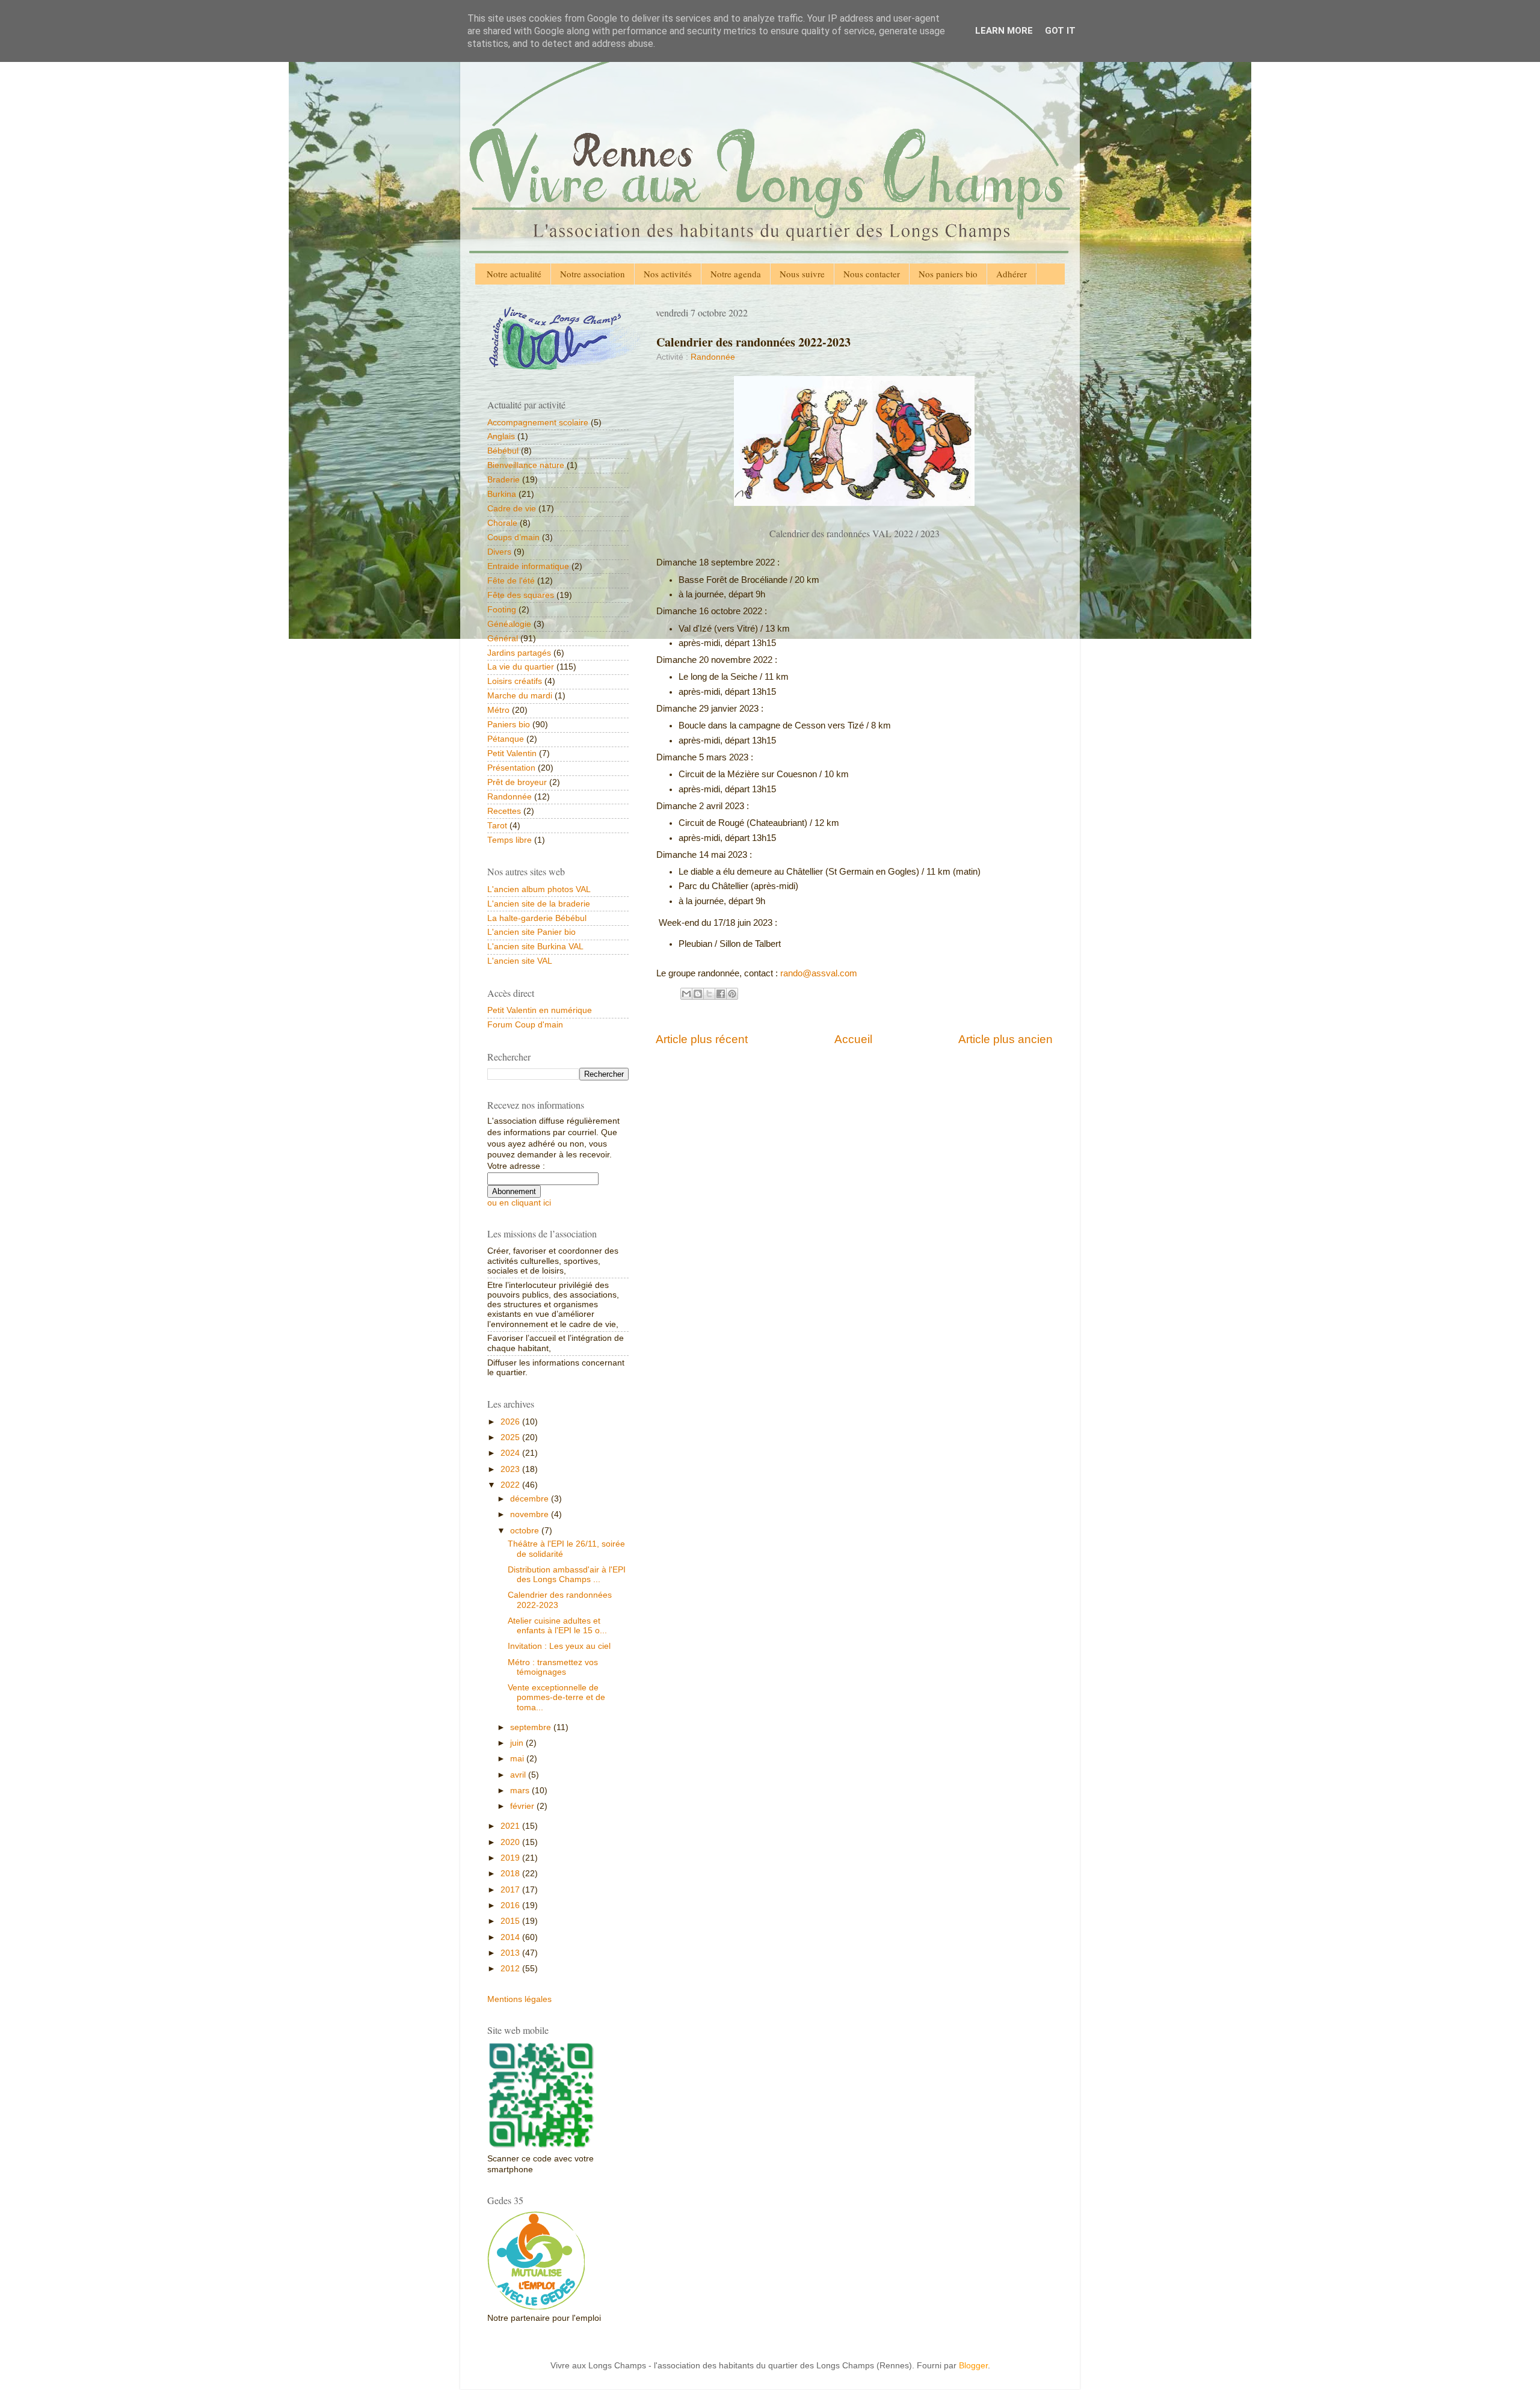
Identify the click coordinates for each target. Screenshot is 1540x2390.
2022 (511, 1485)
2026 (511, 1422)
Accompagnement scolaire (538, 423)
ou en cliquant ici (519, 1203)
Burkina (502, 494)
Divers (499, 552)
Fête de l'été (511, 581)
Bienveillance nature (526, 465)
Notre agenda (736, 274)
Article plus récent (702, 1039)
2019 (511, 1858)
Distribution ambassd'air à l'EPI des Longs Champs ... (567, 1575)
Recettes (504, 811)
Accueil (853, 1039)
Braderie (504, 480)
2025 (511, 1437)
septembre (532, 1727)
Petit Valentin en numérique (540, 1010)
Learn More (1004, 31)
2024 (511, 1453)
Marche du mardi (520, 696)
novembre (531, 1514)
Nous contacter (872, 274)
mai (518, 1759)
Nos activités (668, 274)
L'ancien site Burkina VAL (535, 947)
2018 (511, 1874)
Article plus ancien (1006, 1039)
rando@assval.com (819, 973)
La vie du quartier (521, 667)
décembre (531, 1499)
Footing (502, 610)
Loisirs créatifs (515, 681)
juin (518, 1743)
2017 (511, 1890)
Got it (1060, 31)
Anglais (501, 436)
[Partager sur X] (709, 994)
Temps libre (510, 840)
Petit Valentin (512, 753)
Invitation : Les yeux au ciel (559, 1646)
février (523, 1806)
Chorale (502, 523)
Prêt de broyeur (517, 782)
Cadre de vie (512, 509)
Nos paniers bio (948, 274)
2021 (511, 1826)
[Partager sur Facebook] (721, 994)
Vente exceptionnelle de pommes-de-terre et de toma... (556, 1697)
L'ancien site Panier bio (531, 932)
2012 (511, 1969)
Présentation (511, 768)
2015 (511, 1921)
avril (519, 1775)
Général (503, 639)
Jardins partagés (519, 653)
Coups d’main (513, 537)
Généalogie (509, 624)
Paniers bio (509, 725)
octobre (526, 1531)
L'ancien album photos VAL (539, 889)
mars (521, 1791)
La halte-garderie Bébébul (537, 918)
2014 (511, 1937)
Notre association (593, 274)
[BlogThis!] (698, 994)
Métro (498, 710)
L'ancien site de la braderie (539, 904)
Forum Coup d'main (525, 1025)
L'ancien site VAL (520, 961)
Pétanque (506, 739)
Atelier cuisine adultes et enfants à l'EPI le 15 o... (557, 1626)
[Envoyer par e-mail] (686, 994)
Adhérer (1012, 274)
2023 (511, 1469)
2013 (511, 1953)
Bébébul (503, 451)
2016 (511, 1905)
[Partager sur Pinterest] (732, 994)
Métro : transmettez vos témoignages (553, 1667)
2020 (511, 1842)
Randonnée (713, 357)
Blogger (973, 2366)
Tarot (497, 826)
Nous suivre (802, 274)
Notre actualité (514, 274)
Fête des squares (521, 595)
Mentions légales (519, 1999)
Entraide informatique (528, 566)
